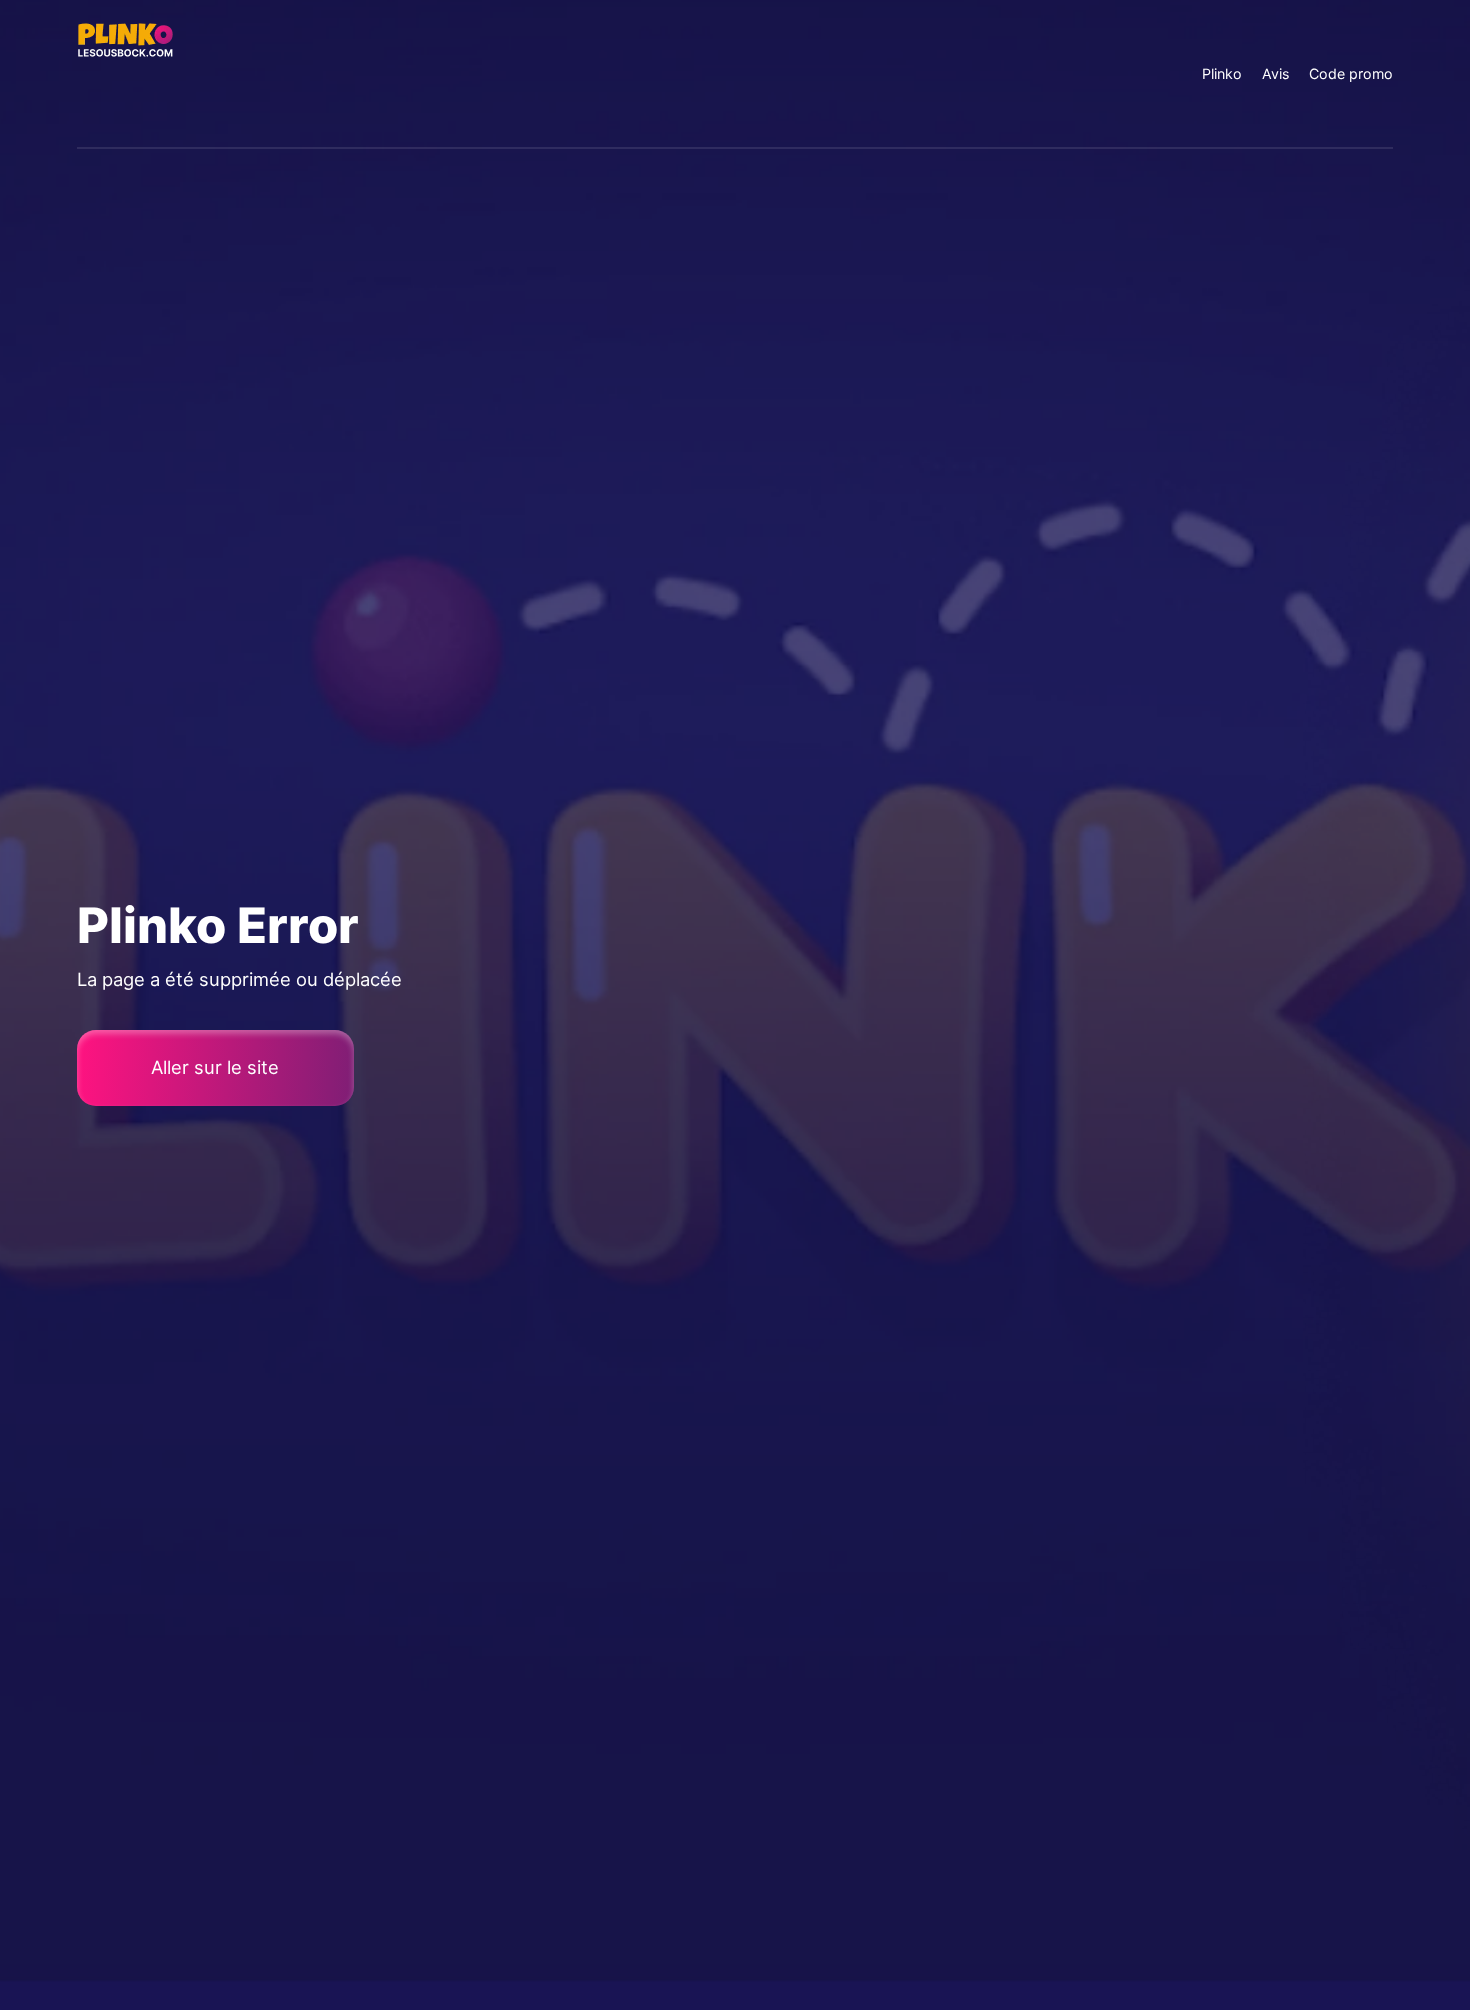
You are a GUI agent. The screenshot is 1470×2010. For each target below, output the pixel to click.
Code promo (1351, 73)
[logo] (125, 73)
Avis (1275, 73)
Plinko (1222, 73)
